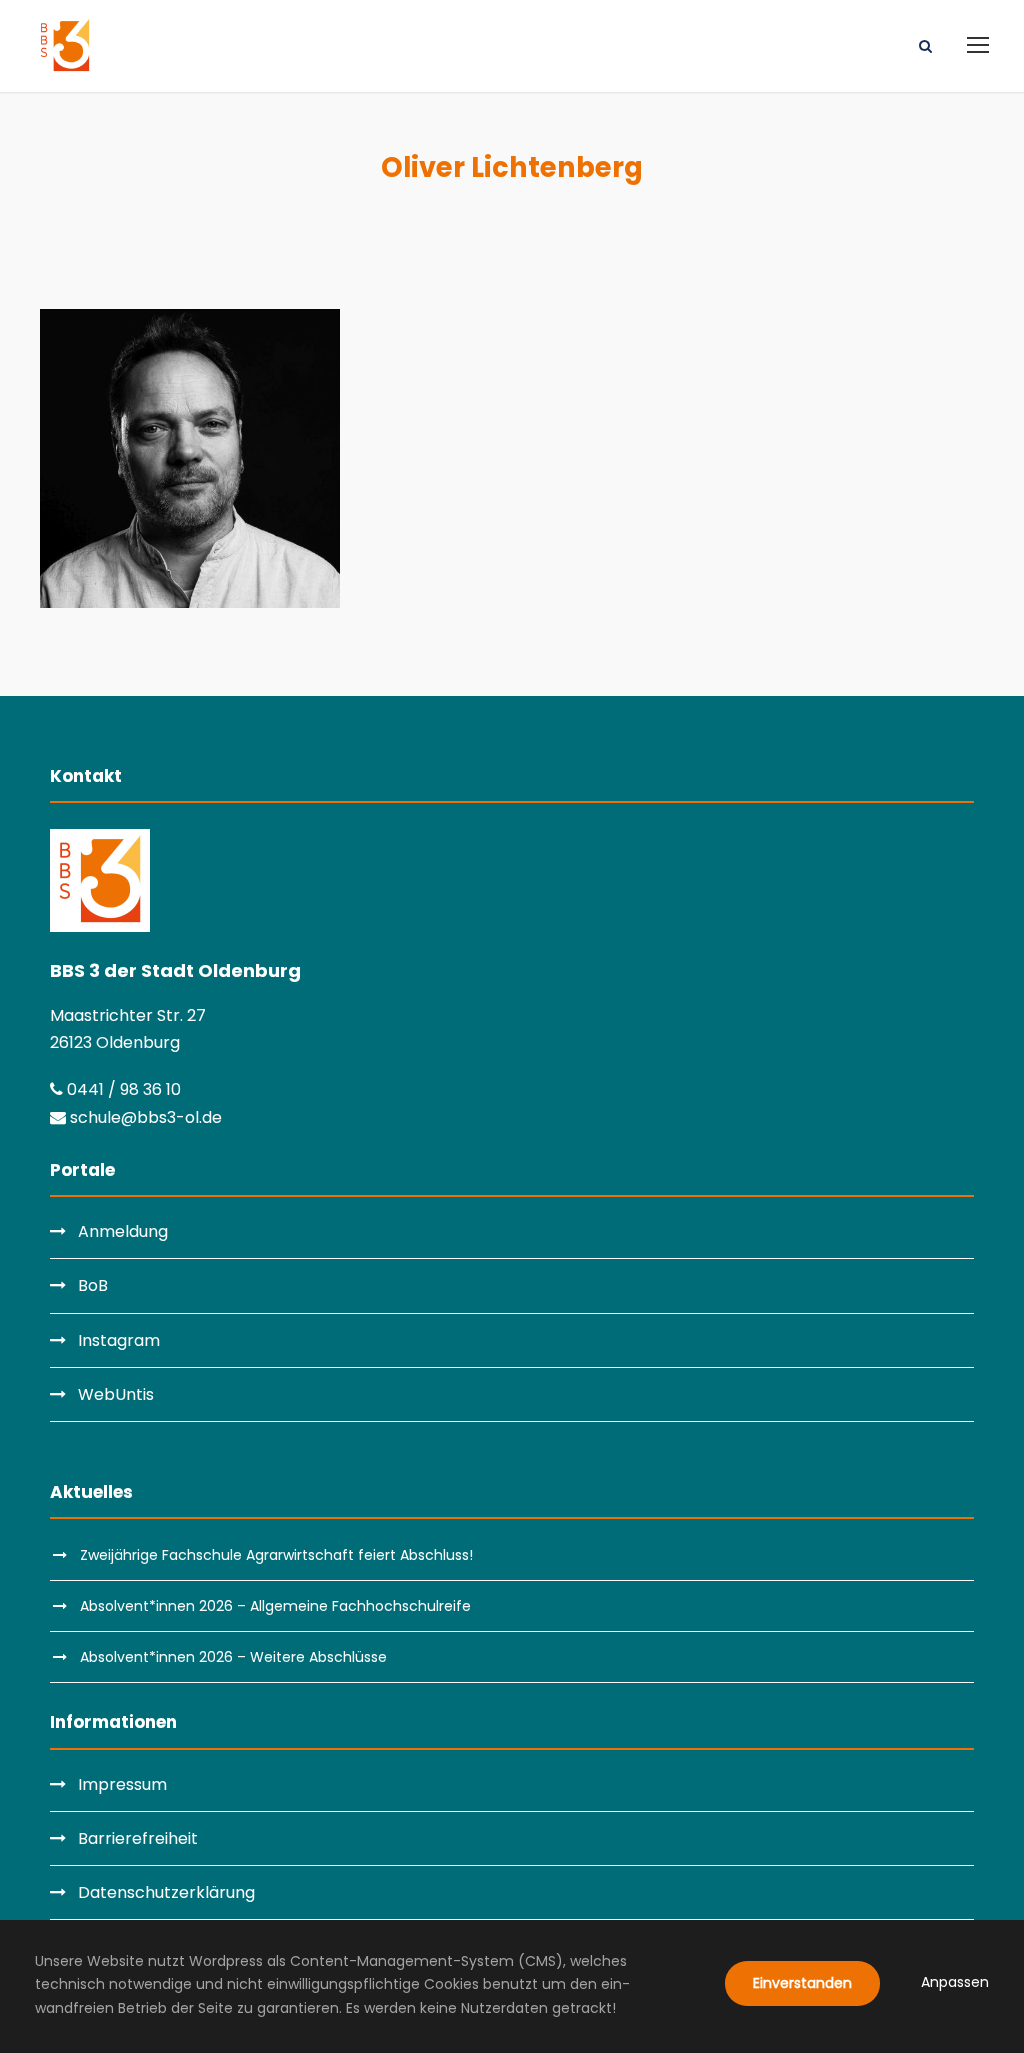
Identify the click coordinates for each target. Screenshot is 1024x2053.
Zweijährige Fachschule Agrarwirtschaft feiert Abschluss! (276, 1555)
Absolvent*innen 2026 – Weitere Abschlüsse (233, 1657)
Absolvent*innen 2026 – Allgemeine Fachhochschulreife (275, 1606)
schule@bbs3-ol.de (144, 1117)
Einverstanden (802, 1983)
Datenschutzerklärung (166, 1892)
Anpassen (955, 1982)
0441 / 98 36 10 (122, 1089)
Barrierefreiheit (138, 1838)
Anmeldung (123, 1231)
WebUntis (116, 1394)
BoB (93, 1285)
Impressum (122, 1784)
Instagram (119, 1340)
